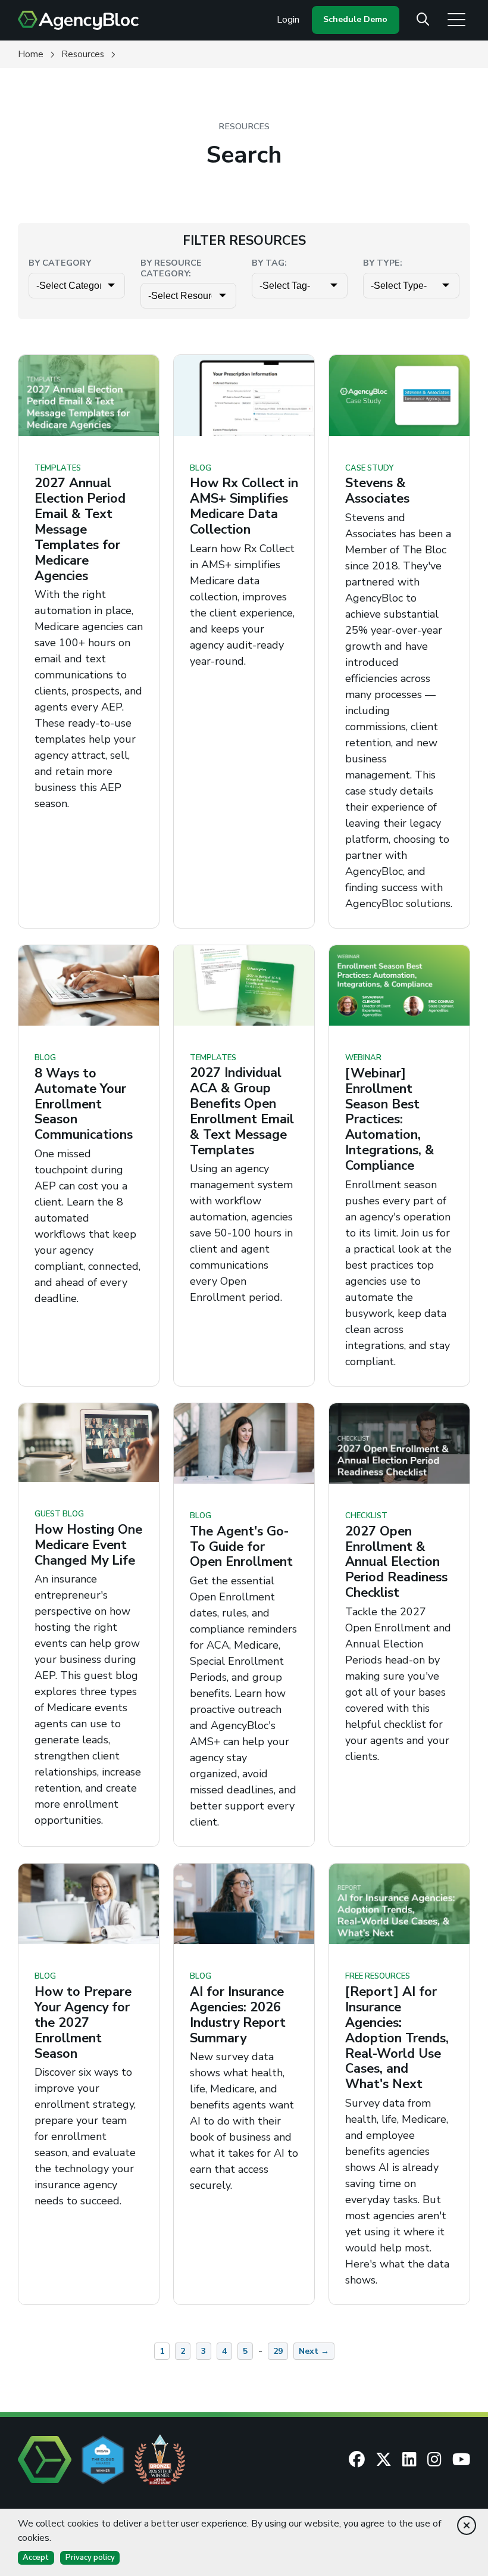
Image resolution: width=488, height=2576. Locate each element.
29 (278, 2351)
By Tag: (269, 263)
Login (288, 20)
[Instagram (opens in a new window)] (434, 2459)
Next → (314, 2351)
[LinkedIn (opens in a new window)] (409, 2459)
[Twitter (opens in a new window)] (384, 2459)
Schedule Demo (355, 19)
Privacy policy (90, 2558)
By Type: (383, 263)
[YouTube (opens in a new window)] (461, 2459)
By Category (60, 263)
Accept (36, 2558)
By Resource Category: (171, 268)
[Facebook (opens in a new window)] (357, 2459)
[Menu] (456, 19)
